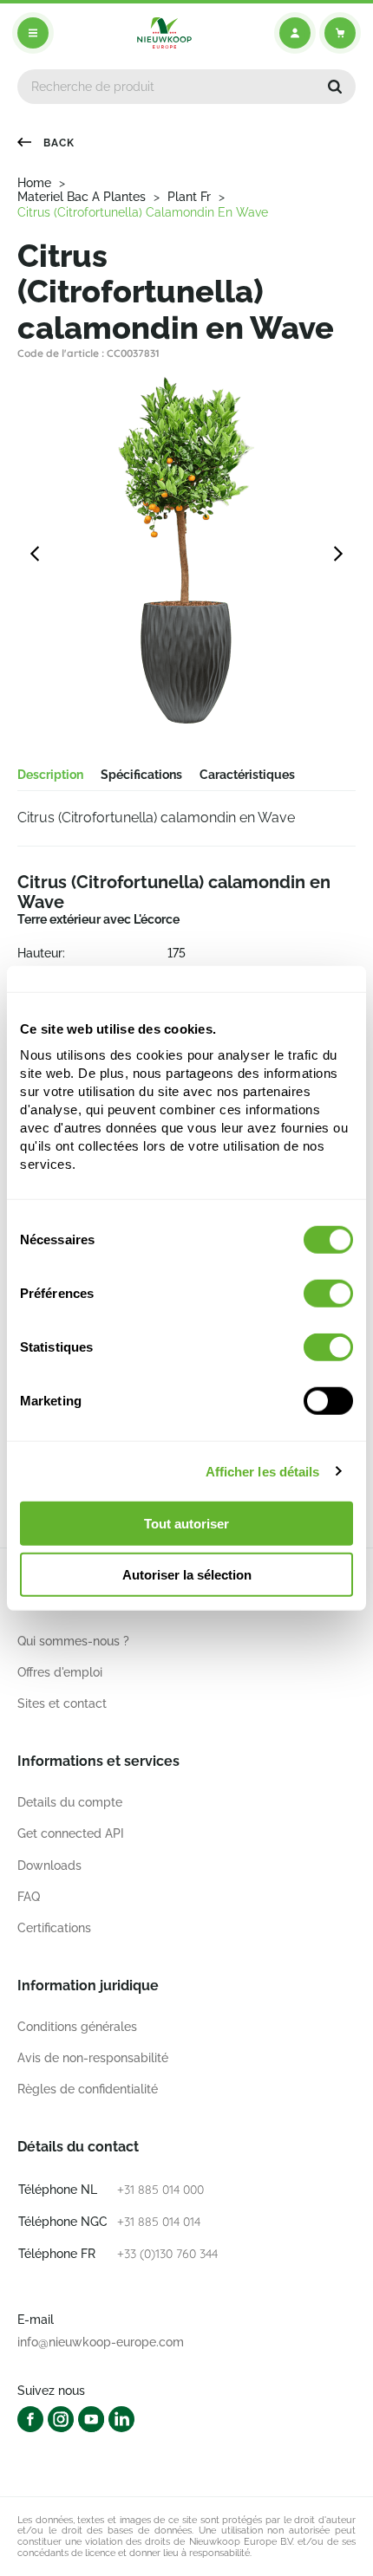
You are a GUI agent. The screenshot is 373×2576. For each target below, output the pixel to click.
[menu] (33, 33)
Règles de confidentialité (88, 2089)
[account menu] (295, 33)
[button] (335, 87)
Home (34, 183)
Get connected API (71, 1833)
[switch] (328, 1294)
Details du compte (70, 1802)
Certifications (54, 1928)
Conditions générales (77, 2027)
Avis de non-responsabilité (93, 2058)
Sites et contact (62, 1703)
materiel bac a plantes (82, 197)
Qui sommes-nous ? (73, 1641)
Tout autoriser (186, 1524)
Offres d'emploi (60, 1672)
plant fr (189, 197)
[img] (164, 33)
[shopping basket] (340, 33)
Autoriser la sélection (187, 1575)
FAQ (29, 1897)
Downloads (49, 1865)
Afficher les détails (263, 1471)
